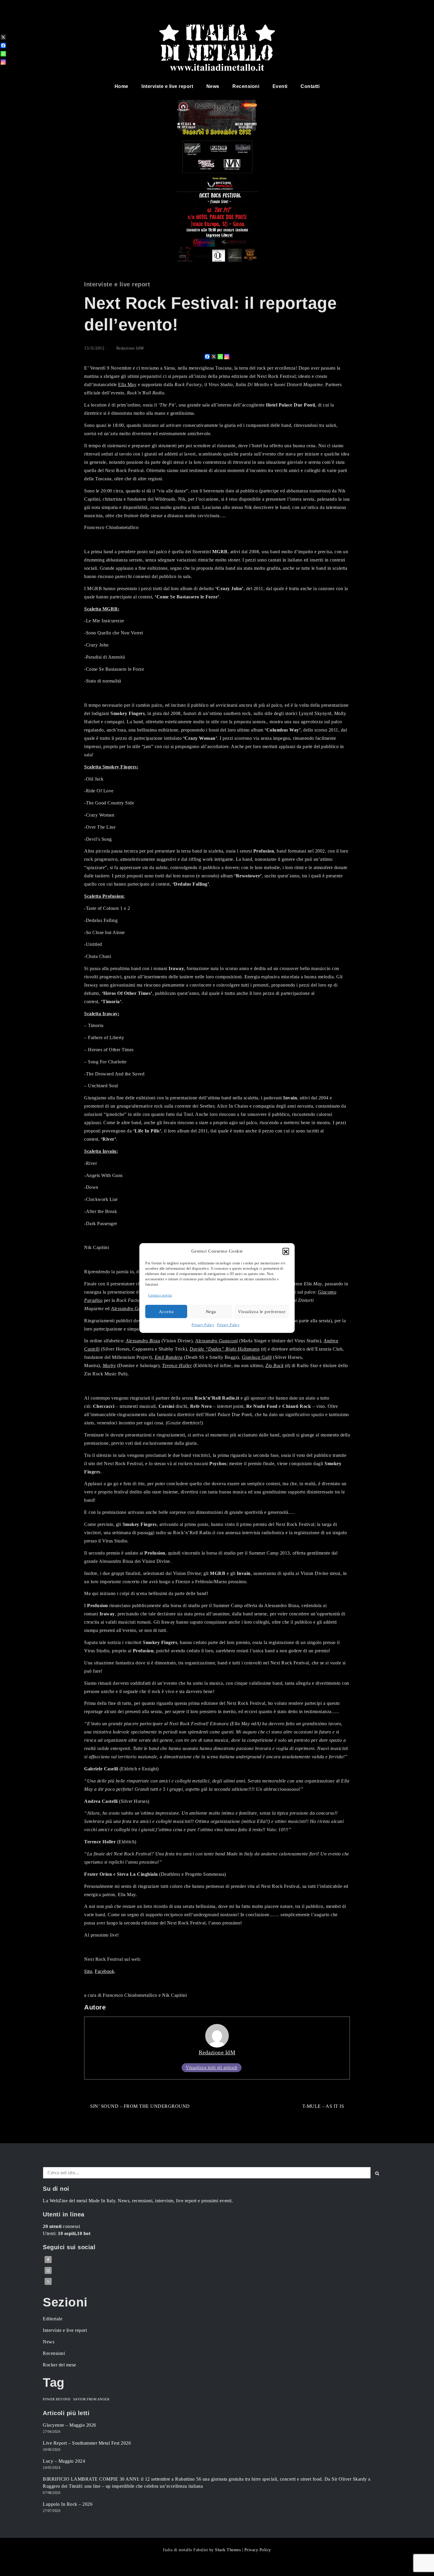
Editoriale (53, 2319)
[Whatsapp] (220, 357)
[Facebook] (207, 357)
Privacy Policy (203, 1325)
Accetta (166, 1312)
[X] (214, 357)
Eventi (280, 86)
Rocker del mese (59, 2365)
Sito (88, 1971)
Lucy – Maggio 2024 (64, 2461)
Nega (211, 1312)
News (213, 86)
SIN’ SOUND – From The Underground (140, 2106)
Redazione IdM (130, 348)
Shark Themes (229, 2550)
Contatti (310, 86)
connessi (61, 2226)
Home (121, 86)
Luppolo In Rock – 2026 (68, 2504)
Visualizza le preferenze (262, 1312)
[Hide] (2, 71)
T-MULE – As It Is (323, 2106)
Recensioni (246, 86)
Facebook (105, 1971)
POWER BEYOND (57, 2399)
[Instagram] (227, 357)
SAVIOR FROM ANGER (91, 2399)
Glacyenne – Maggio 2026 (70, 2425)
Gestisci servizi (160, 1295)
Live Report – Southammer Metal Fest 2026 (87, 2443)
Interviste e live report (167, 86)
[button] (286, 1251)
